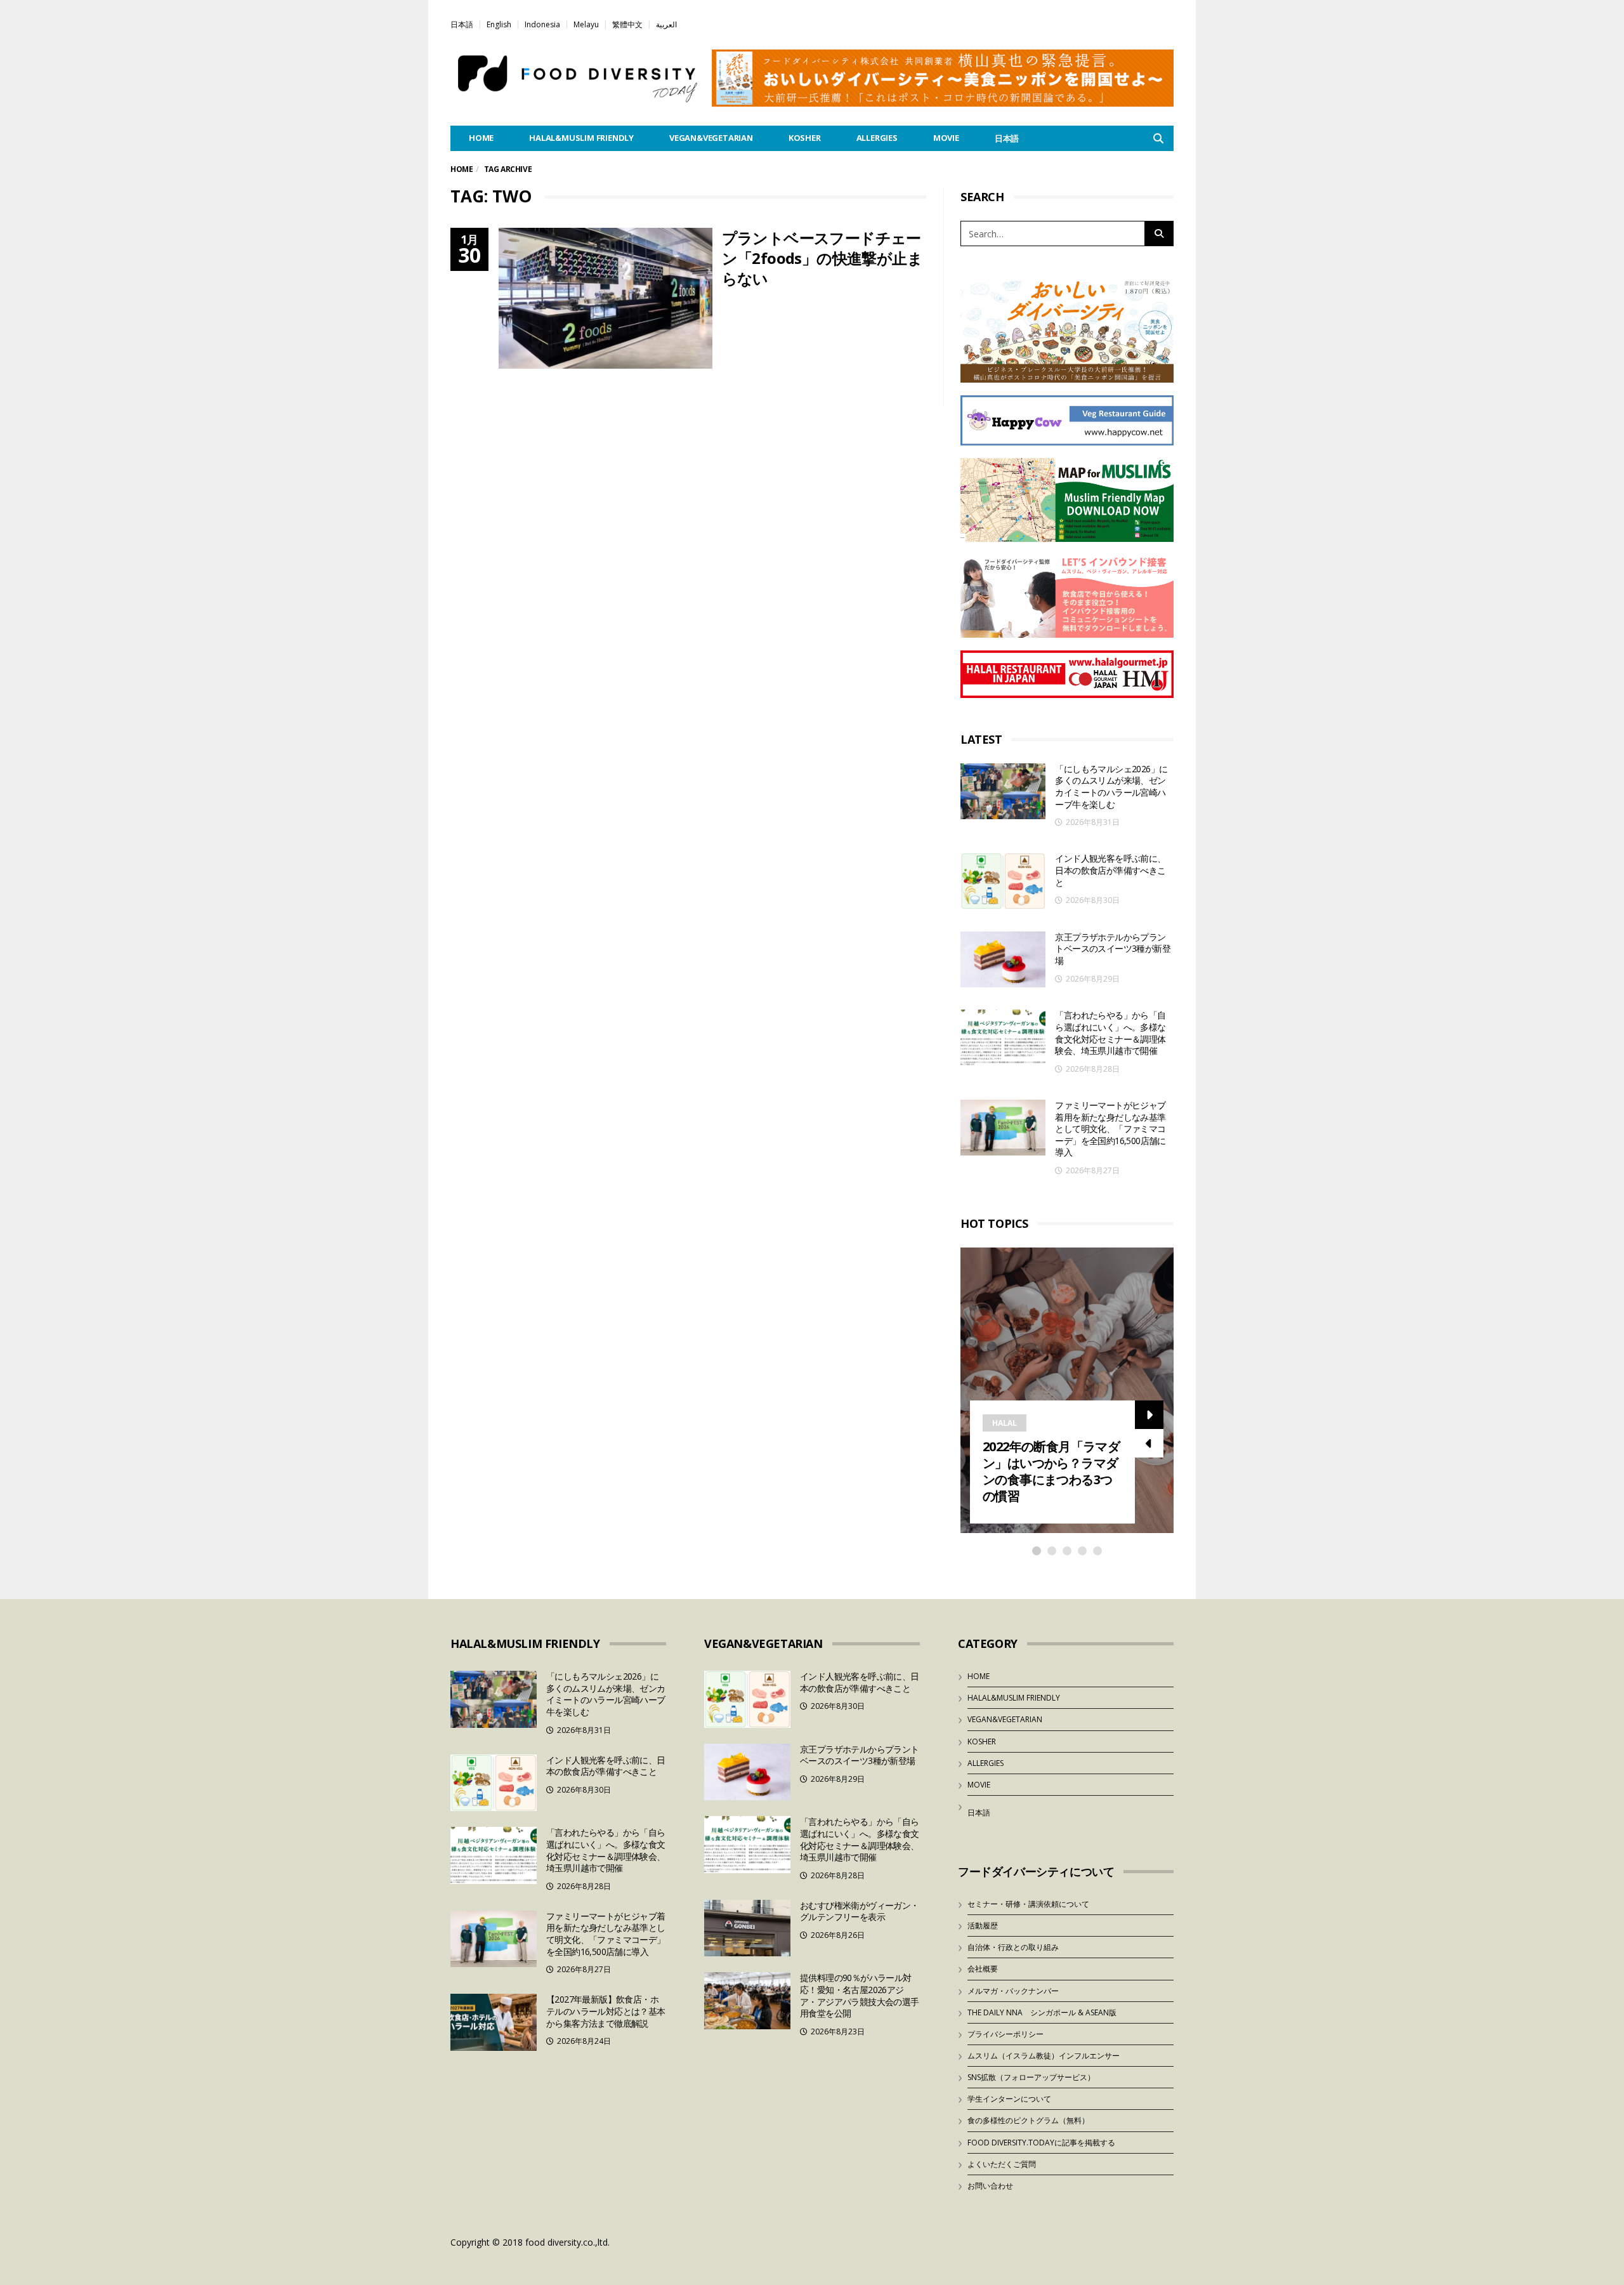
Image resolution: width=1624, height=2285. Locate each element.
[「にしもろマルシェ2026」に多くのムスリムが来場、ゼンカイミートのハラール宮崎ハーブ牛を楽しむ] (1003, 792)
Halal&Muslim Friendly (581, 138)
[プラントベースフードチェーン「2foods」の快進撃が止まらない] (606, 298)
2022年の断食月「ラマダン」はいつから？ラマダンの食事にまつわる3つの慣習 (1051, 1471)
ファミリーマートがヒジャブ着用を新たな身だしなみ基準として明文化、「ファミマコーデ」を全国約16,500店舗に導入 (1110, 1129)
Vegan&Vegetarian (711, 138)
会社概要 (983, 1969)
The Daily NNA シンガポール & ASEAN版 (1042, 2012)
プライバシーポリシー (1005, 2034)
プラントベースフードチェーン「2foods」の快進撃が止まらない (822, 258)
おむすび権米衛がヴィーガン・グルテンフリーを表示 (860, 1911)
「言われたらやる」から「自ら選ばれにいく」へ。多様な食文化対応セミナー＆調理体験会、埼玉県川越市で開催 (1110, 1033)
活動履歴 (983, 1926)
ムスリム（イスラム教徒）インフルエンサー (1044, 2056)
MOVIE (946, 138)
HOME (481, 138)
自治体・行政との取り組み (1013, 1947)
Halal (1005, 1423)
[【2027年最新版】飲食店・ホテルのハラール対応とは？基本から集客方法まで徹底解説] (494, 2022)
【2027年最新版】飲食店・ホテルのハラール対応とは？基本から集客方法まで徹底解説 (606, 2011)
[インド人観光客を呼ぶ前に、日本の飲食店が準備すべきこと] (1003, 881)
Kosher (805, 138)
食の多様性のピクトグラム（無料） (1028, 2120)
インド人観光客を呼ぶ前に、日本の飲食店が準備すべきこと (1110, 870)
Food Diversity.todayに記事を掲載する (1041, 2143)
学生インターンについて (1009, 2099)
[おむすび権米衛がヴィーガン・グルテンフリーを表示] (747, 1928)
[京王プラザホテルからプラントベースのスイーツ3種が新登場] (1003, 960)
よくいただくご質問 (1002, 2164)
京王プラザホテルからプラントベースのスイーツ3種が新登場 (1113, 949)
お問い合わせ (990, 2186)
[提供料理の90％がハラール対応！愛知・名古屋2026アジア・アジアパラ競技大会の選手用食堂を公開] (747, 2001)
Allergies (877, 138)
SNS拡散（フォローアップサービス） (1031, 2077)
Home (462, 169)
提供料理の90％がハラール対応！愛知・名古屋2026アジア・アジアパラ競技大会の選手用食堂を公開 (860, 1995)
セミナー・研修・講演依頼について (1028, 1904)
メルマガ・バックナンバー (1013, 1991)
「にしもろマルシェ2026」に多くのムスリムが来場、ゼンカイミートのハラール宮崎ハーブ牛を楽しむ (1111, 787)
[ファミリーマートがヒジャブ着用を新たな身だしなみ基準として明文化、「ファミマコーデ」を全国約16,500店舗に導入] (1003, 1128)
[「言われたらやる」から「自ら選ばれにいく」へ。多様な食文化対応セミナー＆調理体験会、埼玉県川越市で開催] (1003, 1038)
